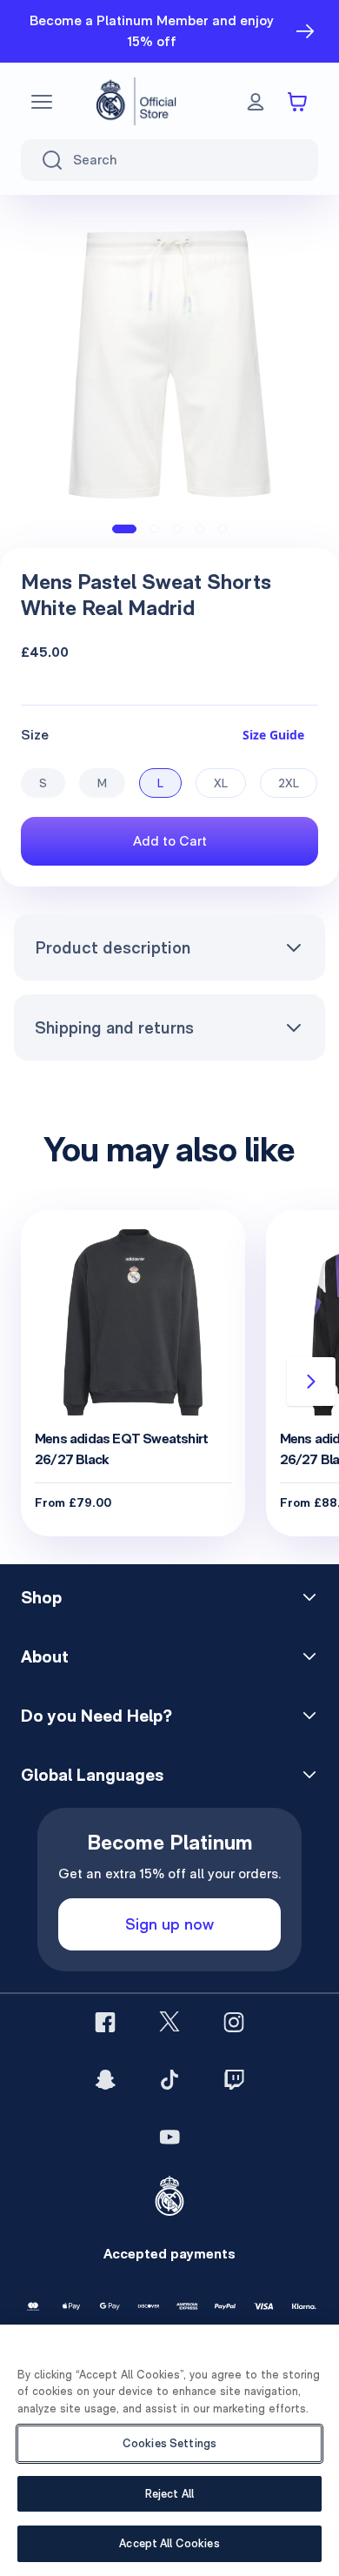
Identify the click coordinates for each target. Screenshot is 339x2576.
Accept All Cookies (169, 2543)
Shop (41, 1597)
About (45, 1656)
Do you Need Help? (96, 1716)
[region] (169, 2450)
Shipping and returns (114, 1027)
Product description (113, 947)
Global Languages (92, 1775)
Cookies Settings (169, 2443)
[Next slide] (311, 1382)
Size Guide (273, 735)
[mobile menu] (42, 102)
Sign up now (169, 1924)
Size (35, 735)
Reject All (169, 2494)
